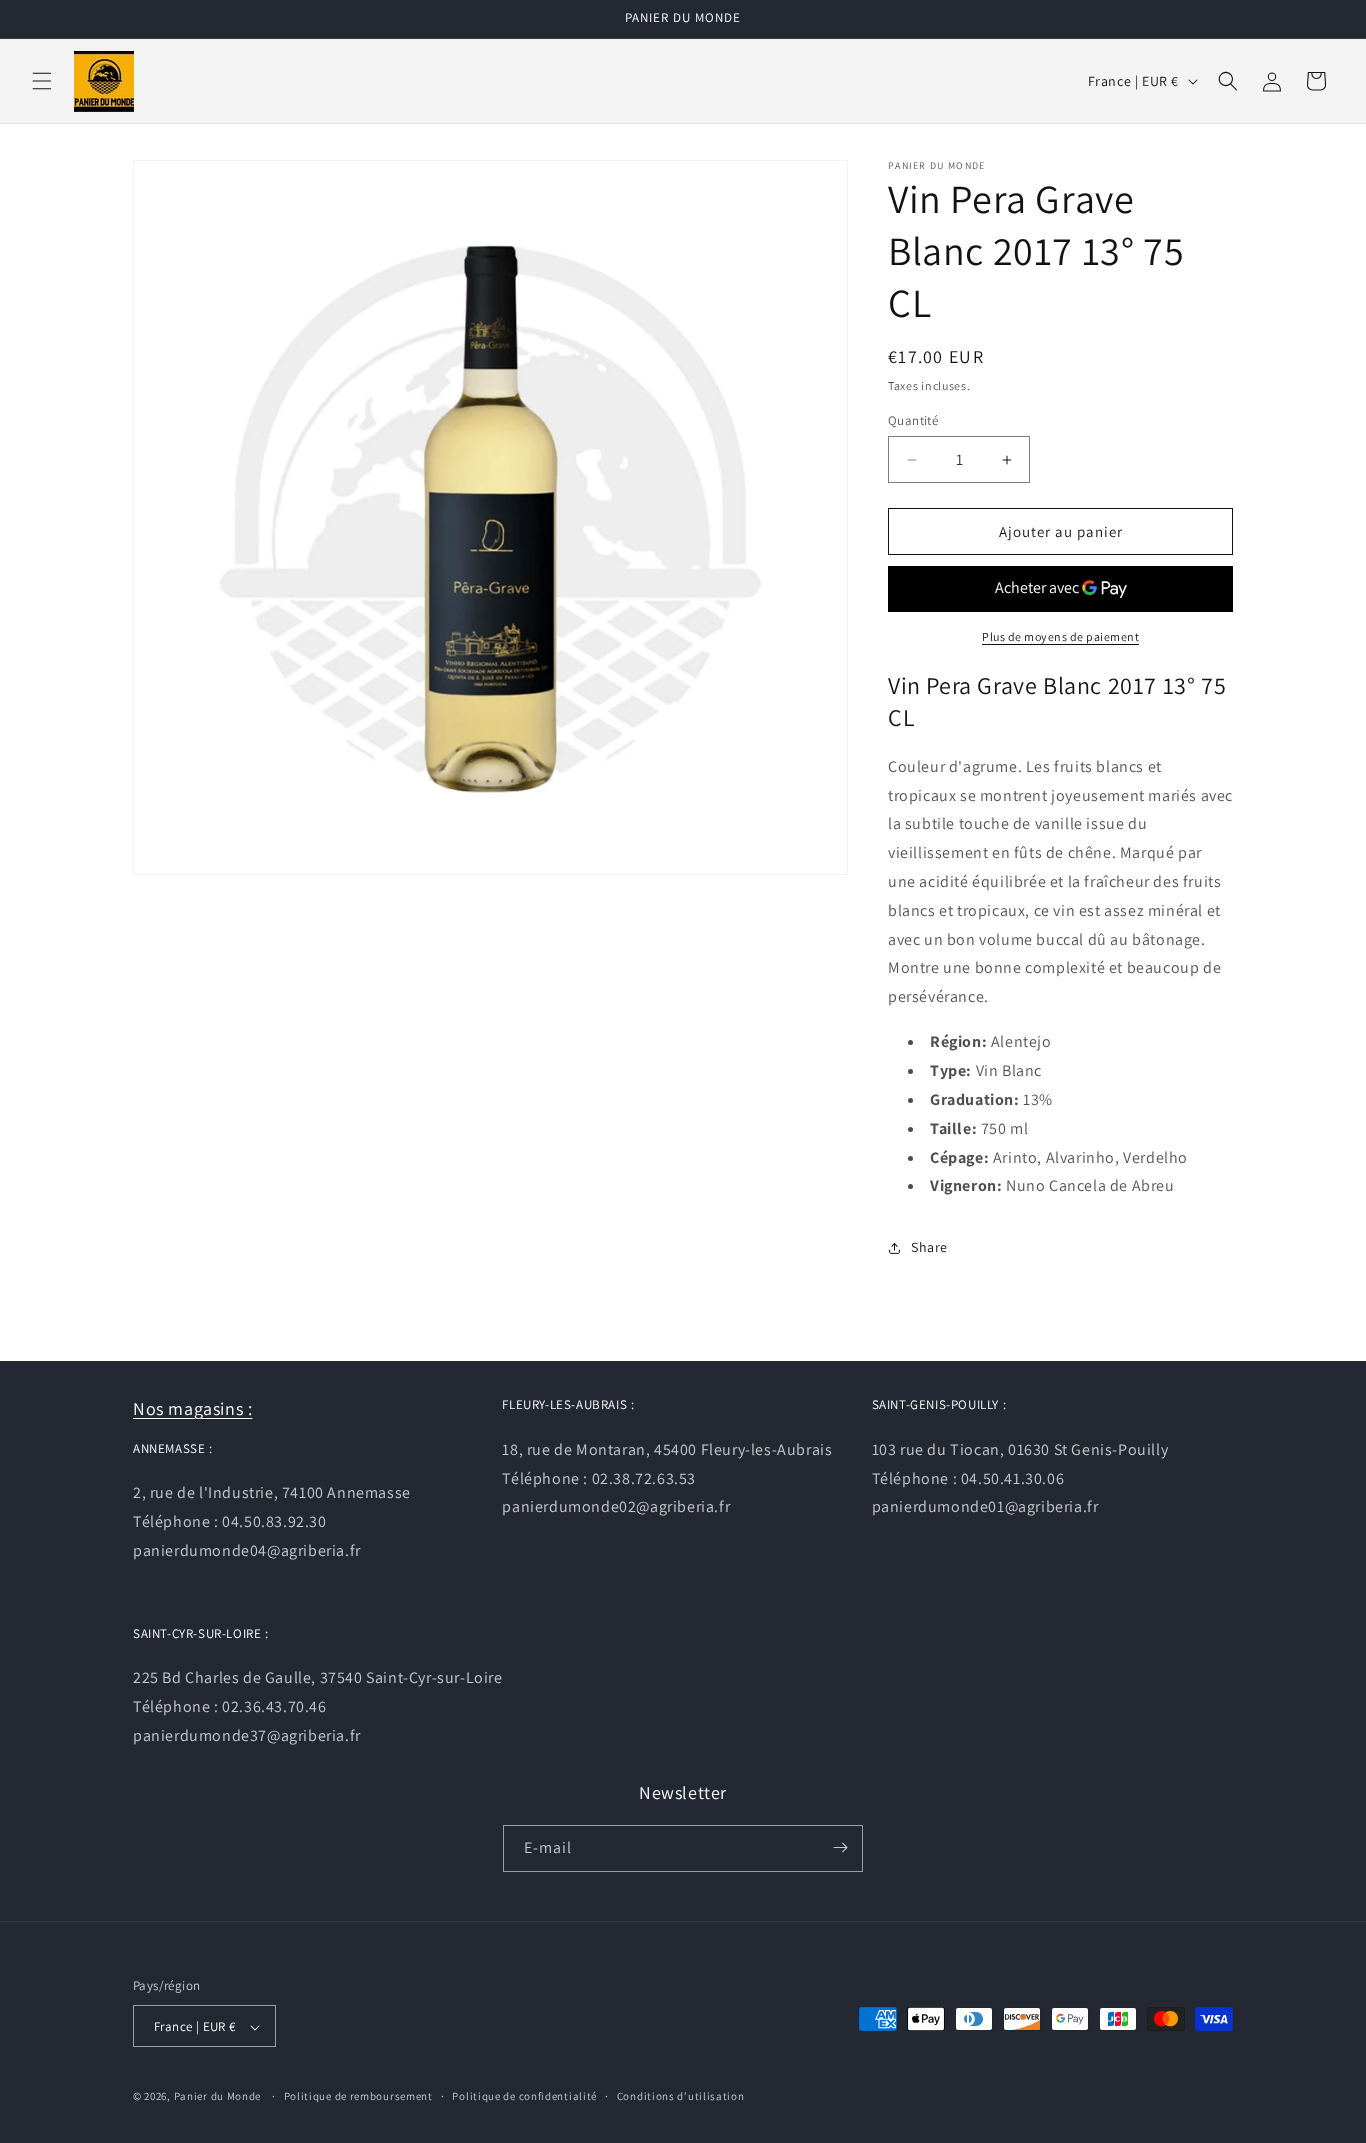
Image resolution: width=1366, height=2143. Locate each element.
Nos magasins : (192, 1408)
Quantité (913, 420)
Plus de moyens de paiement (1060, 636)
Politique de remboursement (358, 2096)
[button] (42, 81)
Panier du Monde (218, 2097)
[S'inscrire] (840, 1847)
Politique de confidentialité (524, 2096)
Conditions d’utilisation (681, 2096)
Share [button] (929, 1248)
